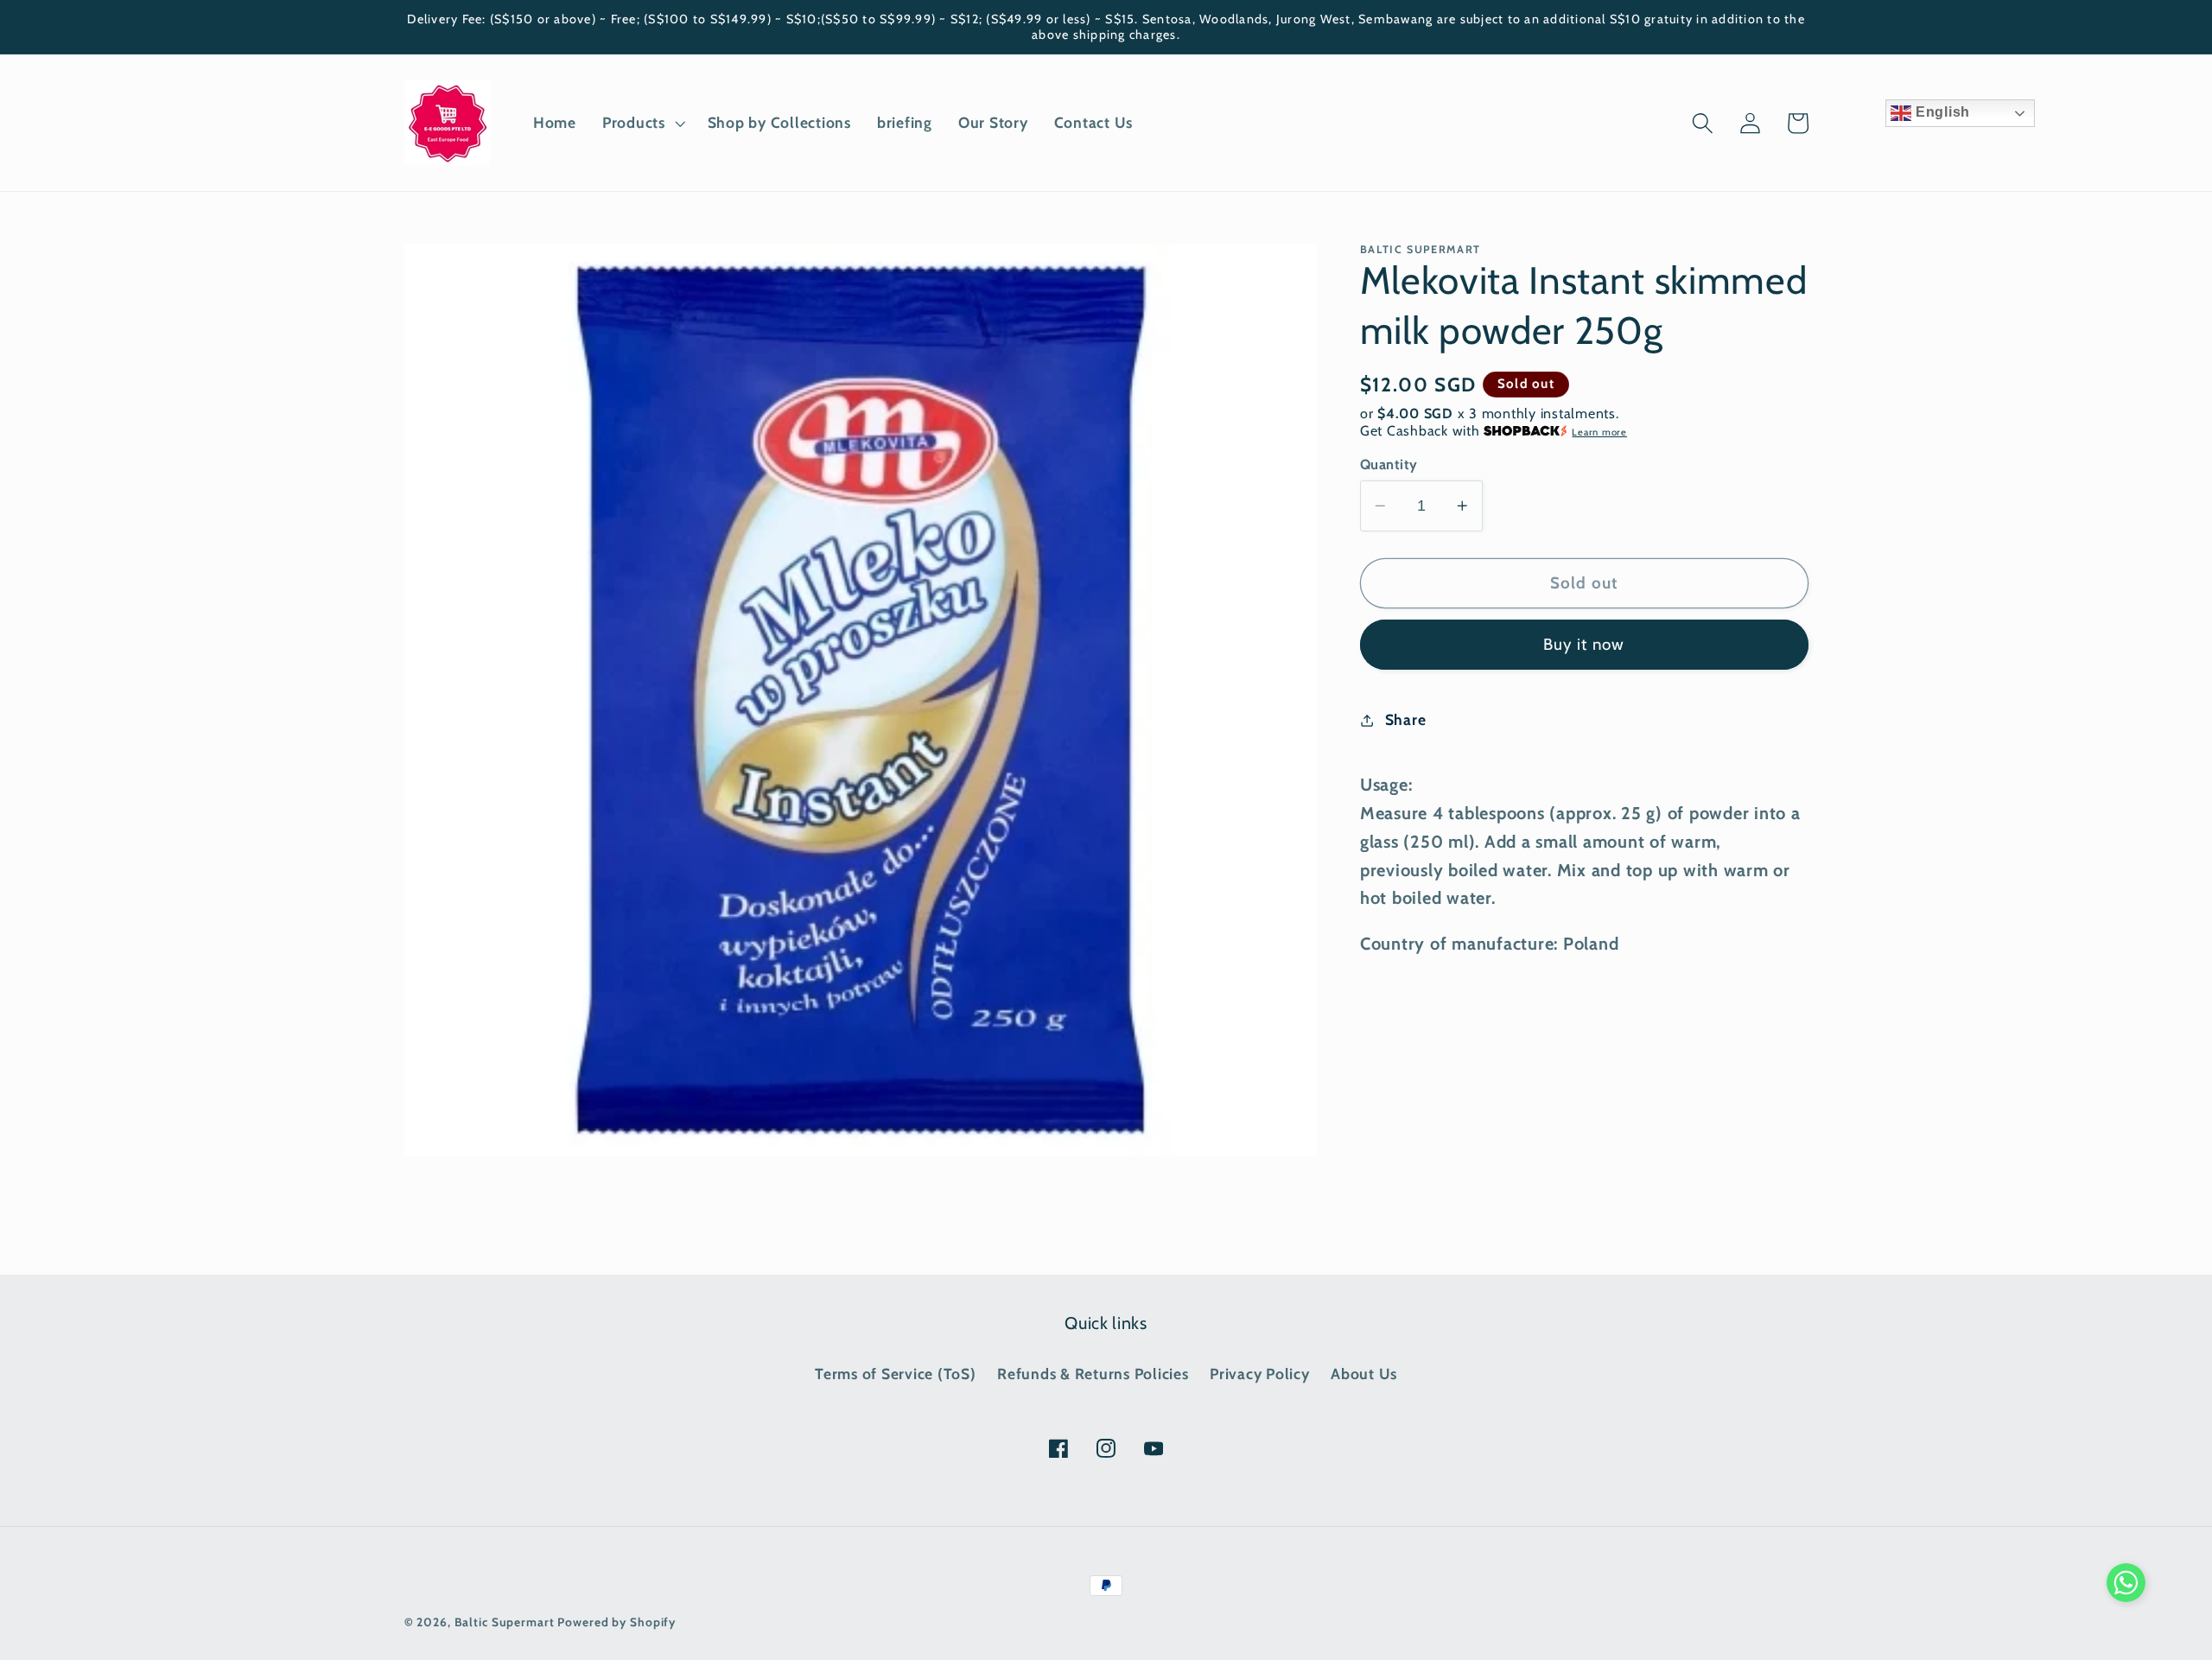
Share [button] (1406, 719)
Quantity (1389, 464)
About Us (1364, 1374)
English (1941, 112)
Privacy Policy (1260, 1374)
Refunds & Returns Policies (1093, 1374)
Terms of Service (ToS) (896, 1374)
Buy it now (1584, 644)
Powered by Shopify (617, 1622)
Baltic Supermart (505, 1622)
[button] (642, 123)
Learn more (1599, 432)
